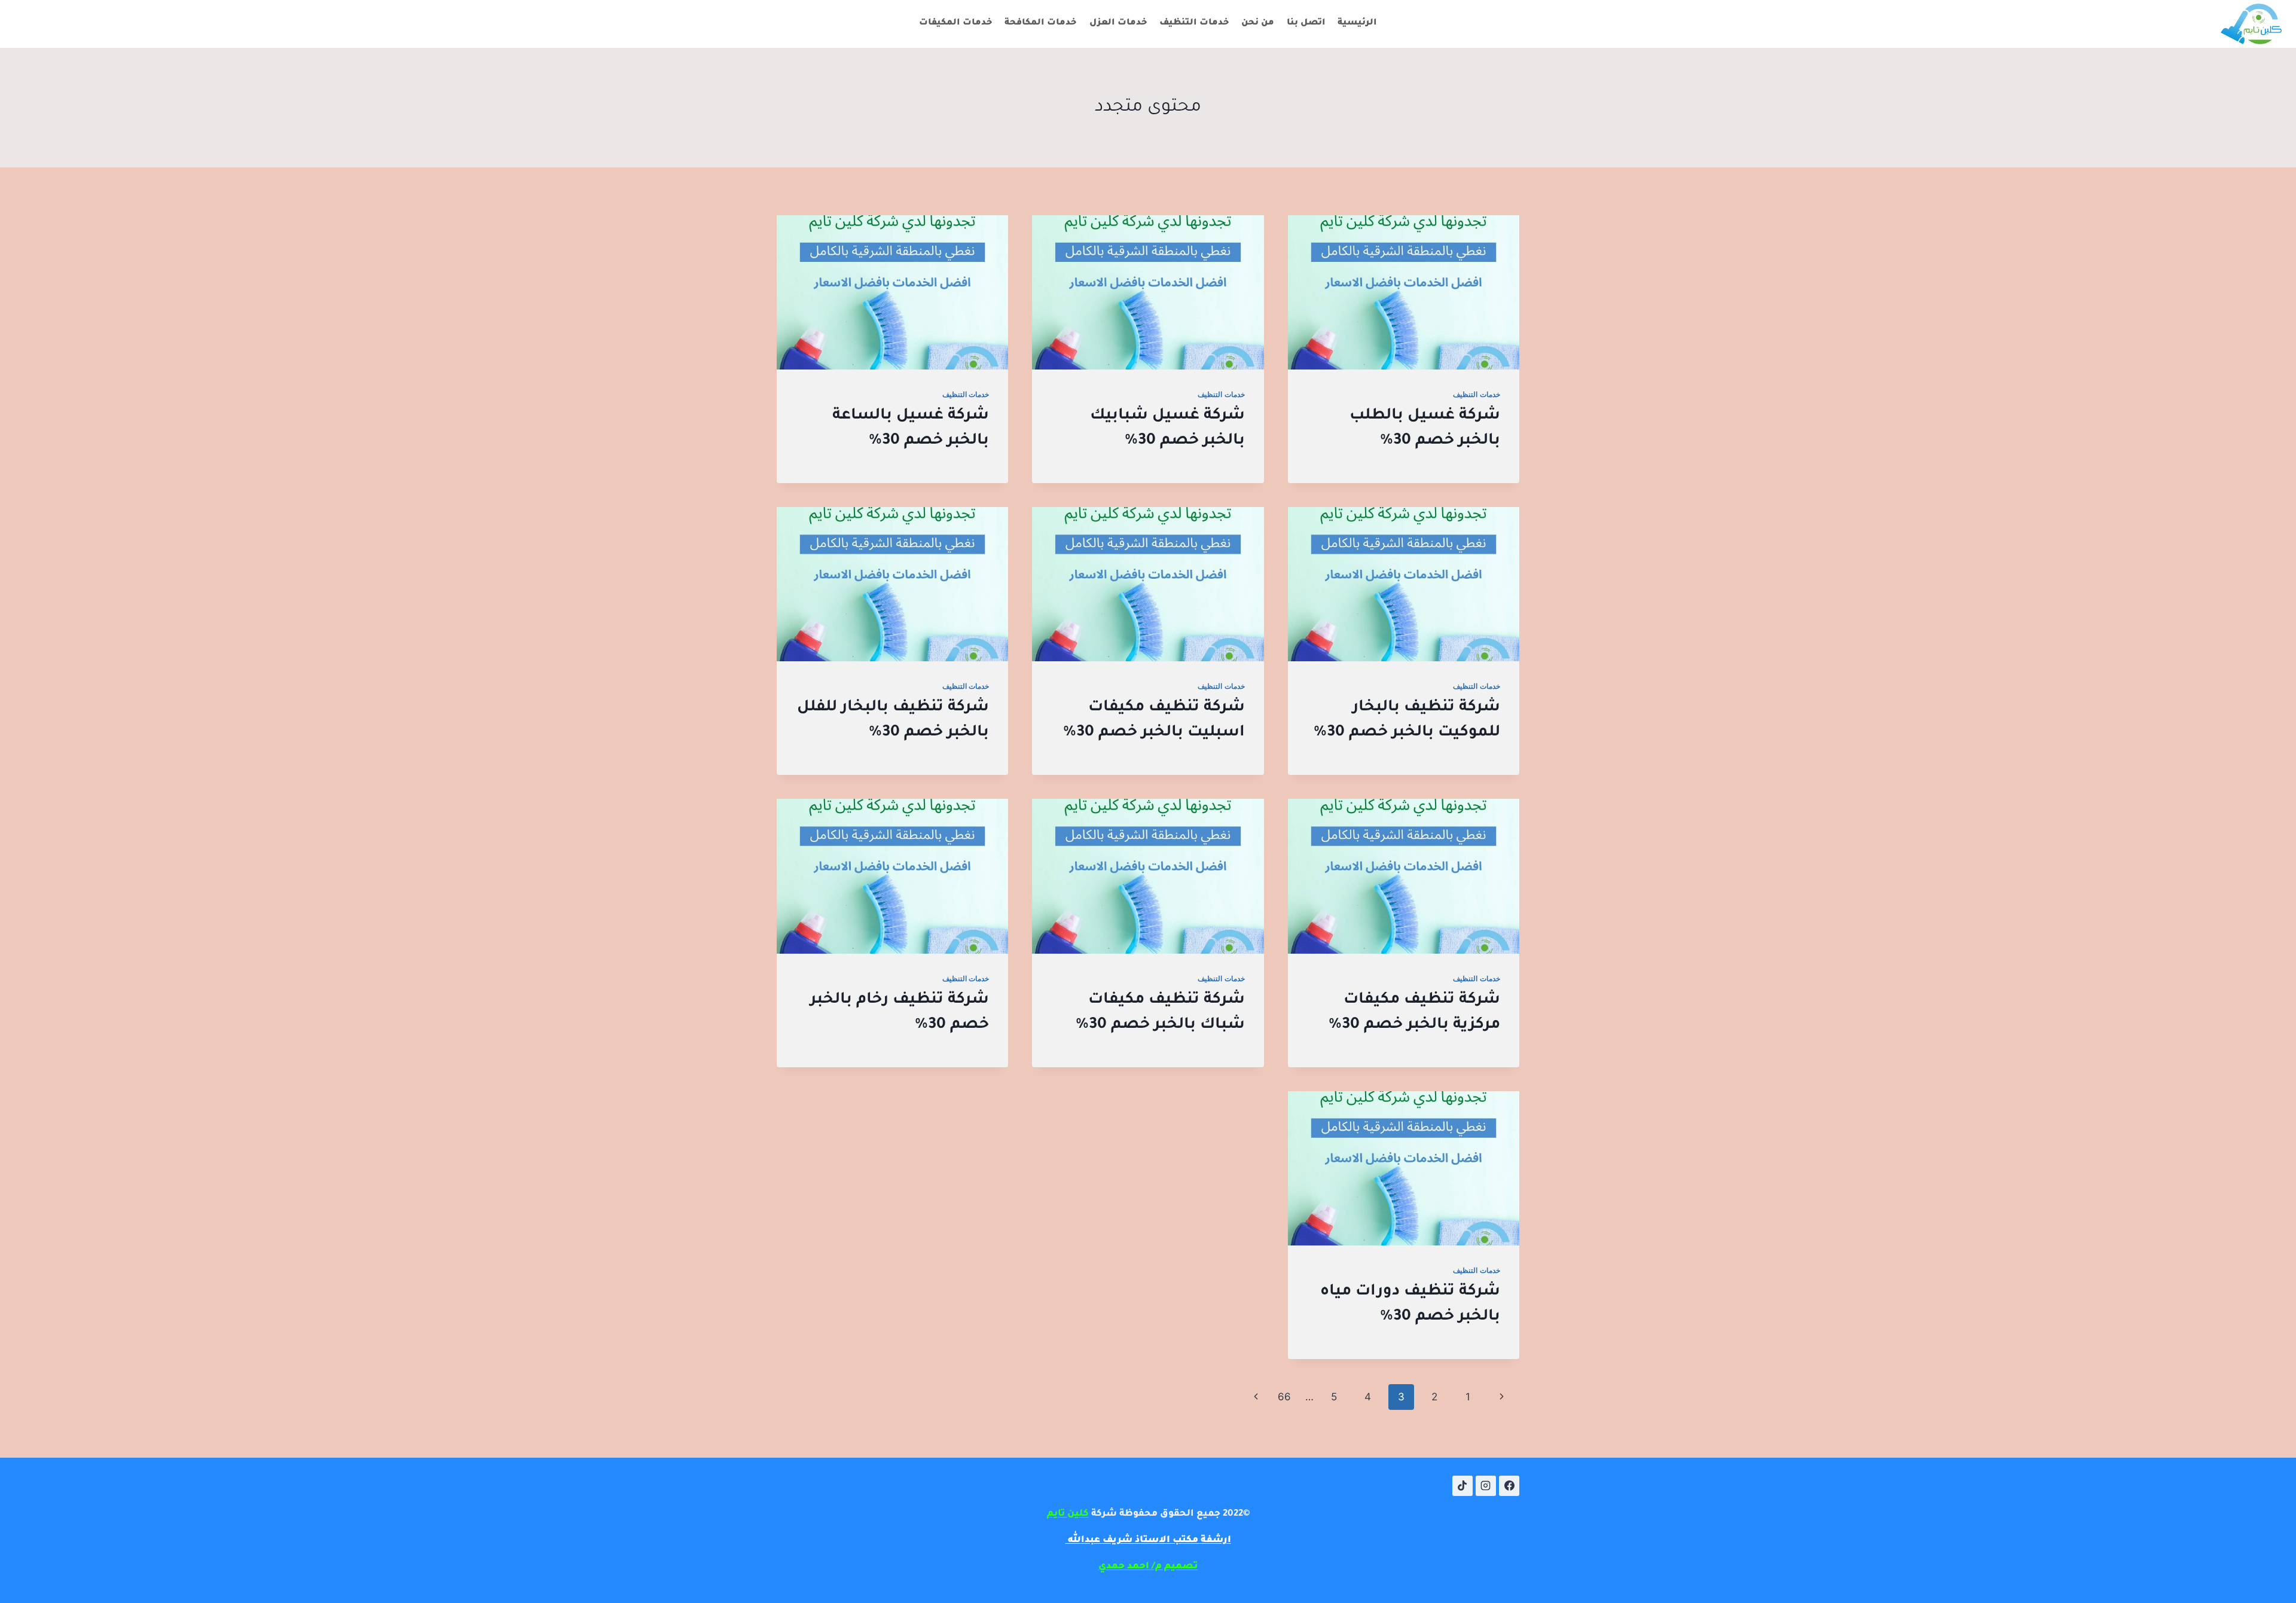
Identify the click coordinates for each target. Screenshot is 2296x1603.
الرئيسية (1357, 23)
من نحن (1258, 23)
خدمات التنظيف (1194, 23)
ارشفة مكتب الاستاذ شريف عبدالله (1148, 1541)
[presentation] (1404, 292)
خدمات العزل (1118, 23)
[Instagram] (1486, 1486)
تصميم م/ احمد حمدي (1148, 1567)
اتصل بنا (1306, 23)
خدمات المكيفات (956, 23)
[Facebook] (1509, 1486)
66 (1284, 1397)
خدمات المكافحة (1041, 23)
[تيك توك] (1463, 1486)
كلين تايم (1068, 1514)
